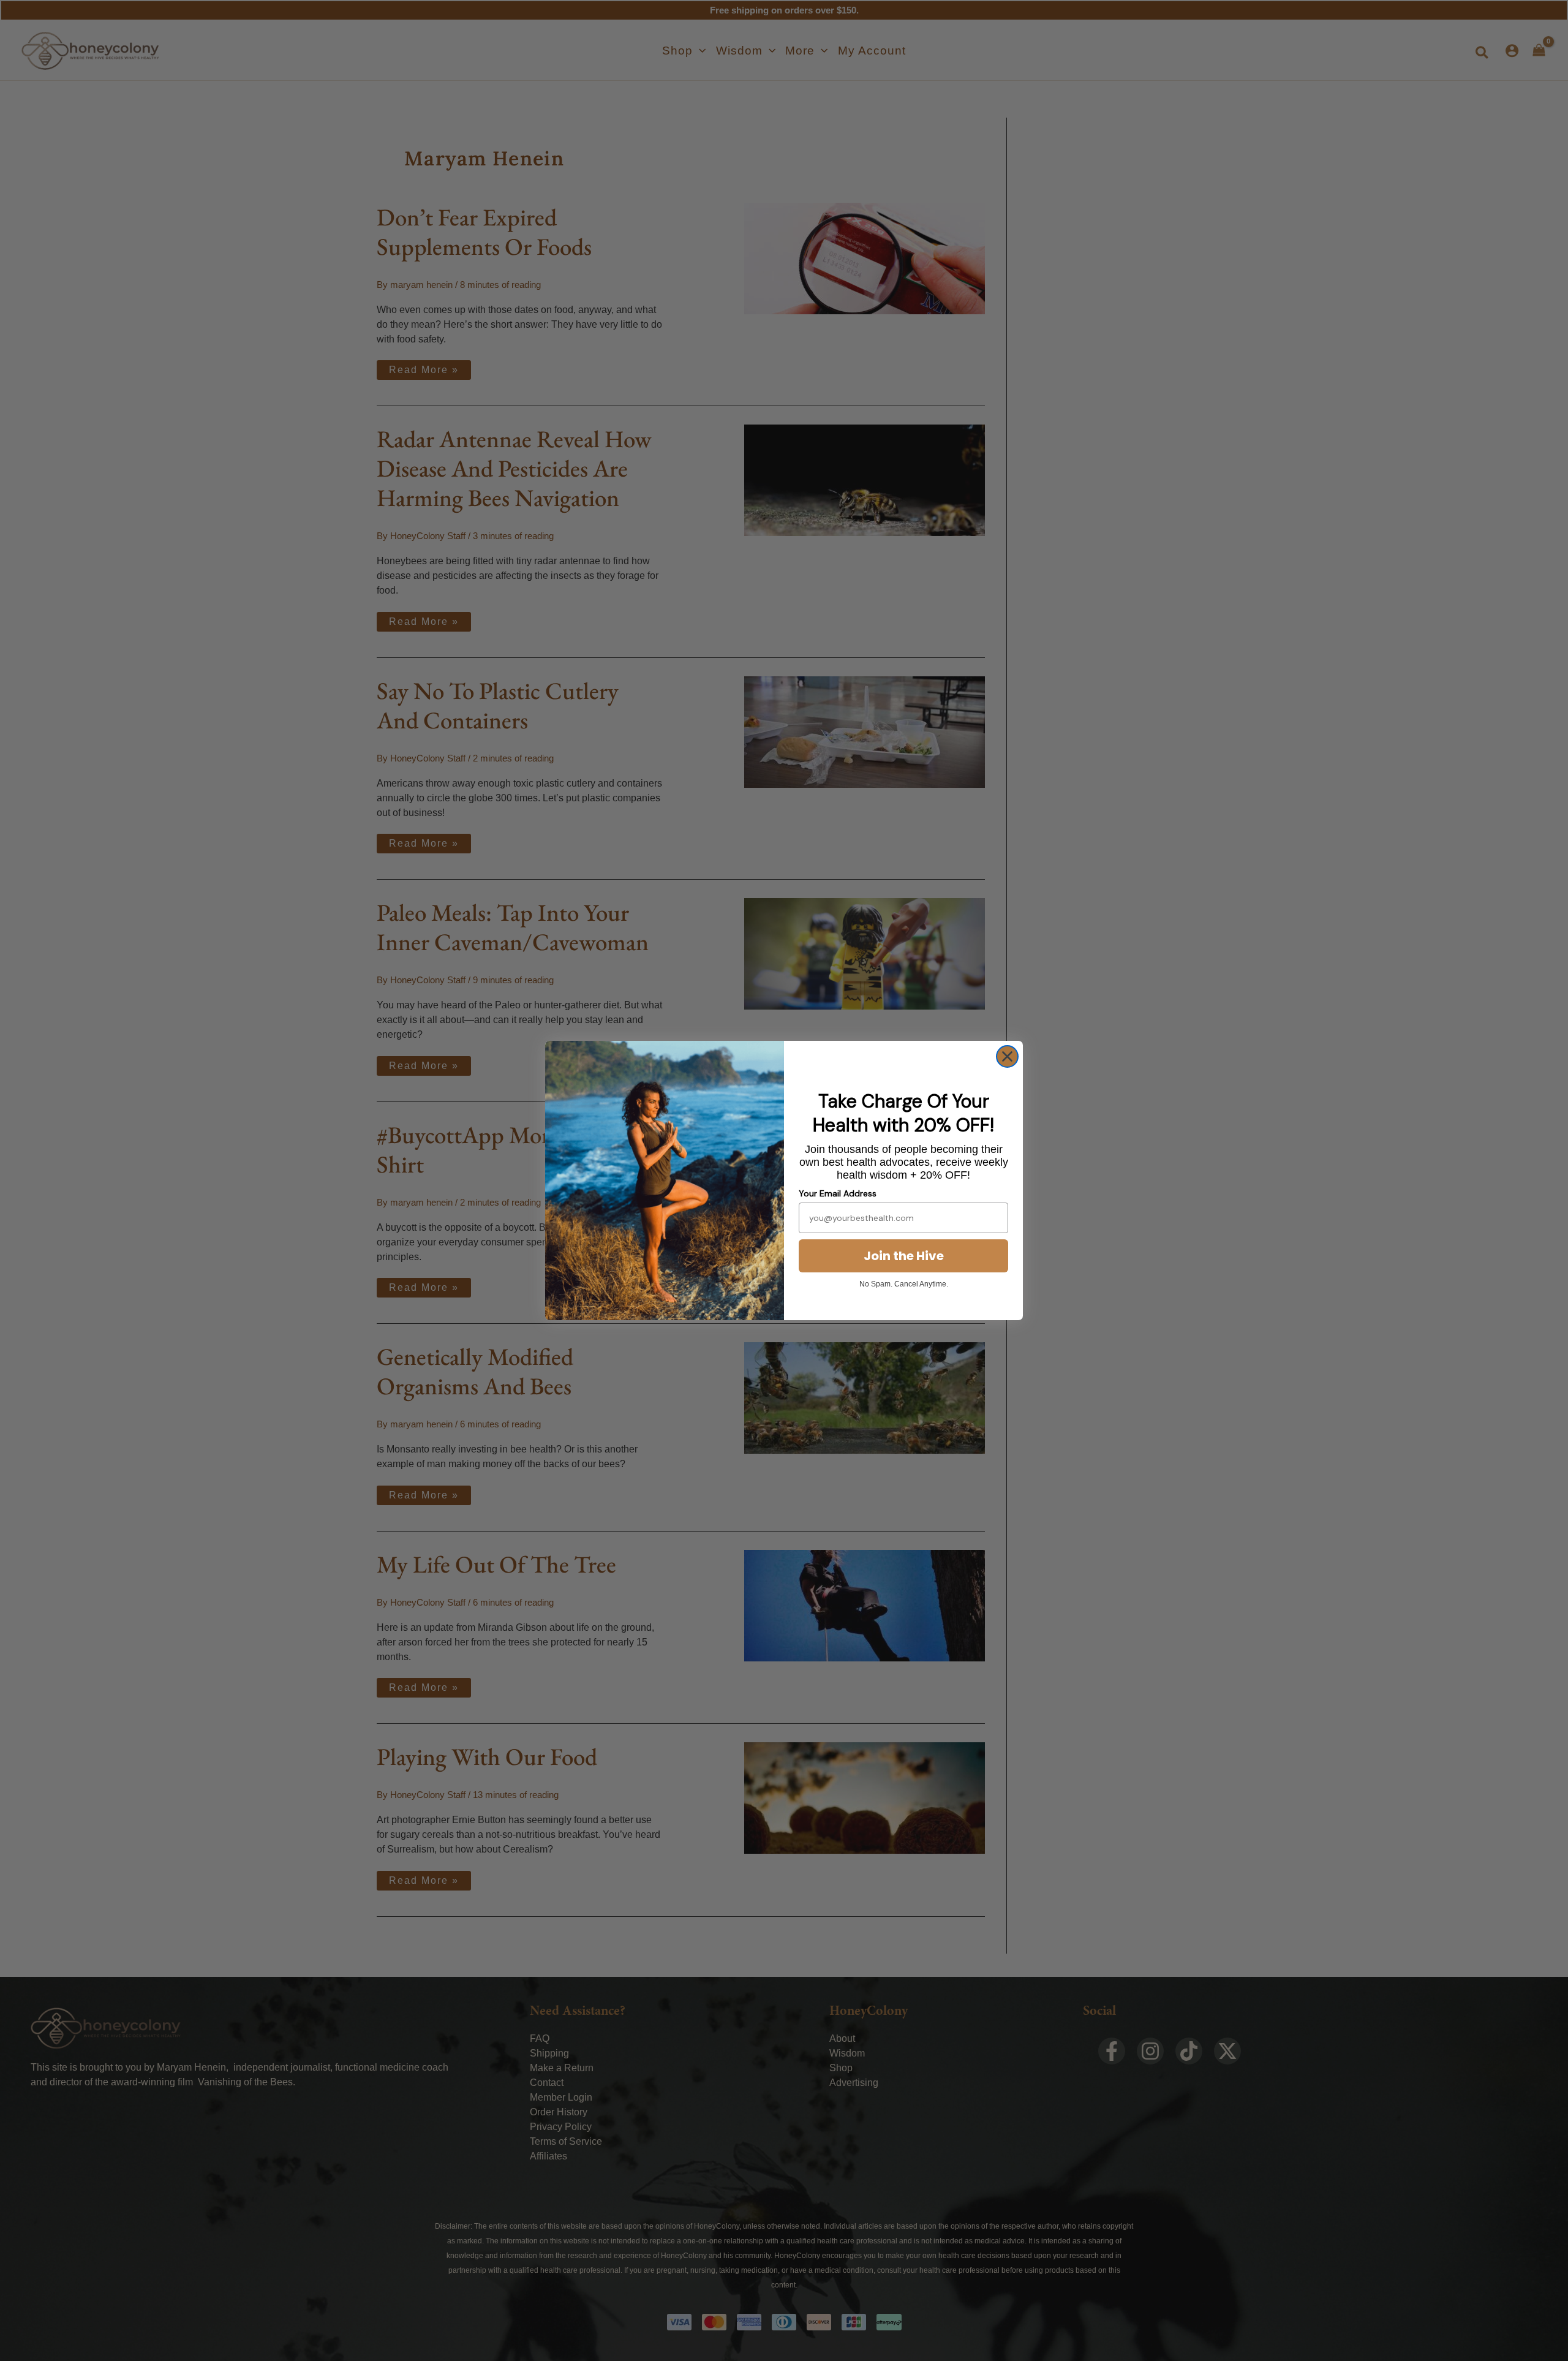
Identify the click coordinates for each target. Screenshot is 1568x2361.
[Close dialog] (1007, 1056)
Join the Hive (904, 1256)
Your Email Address (838, 1193)
